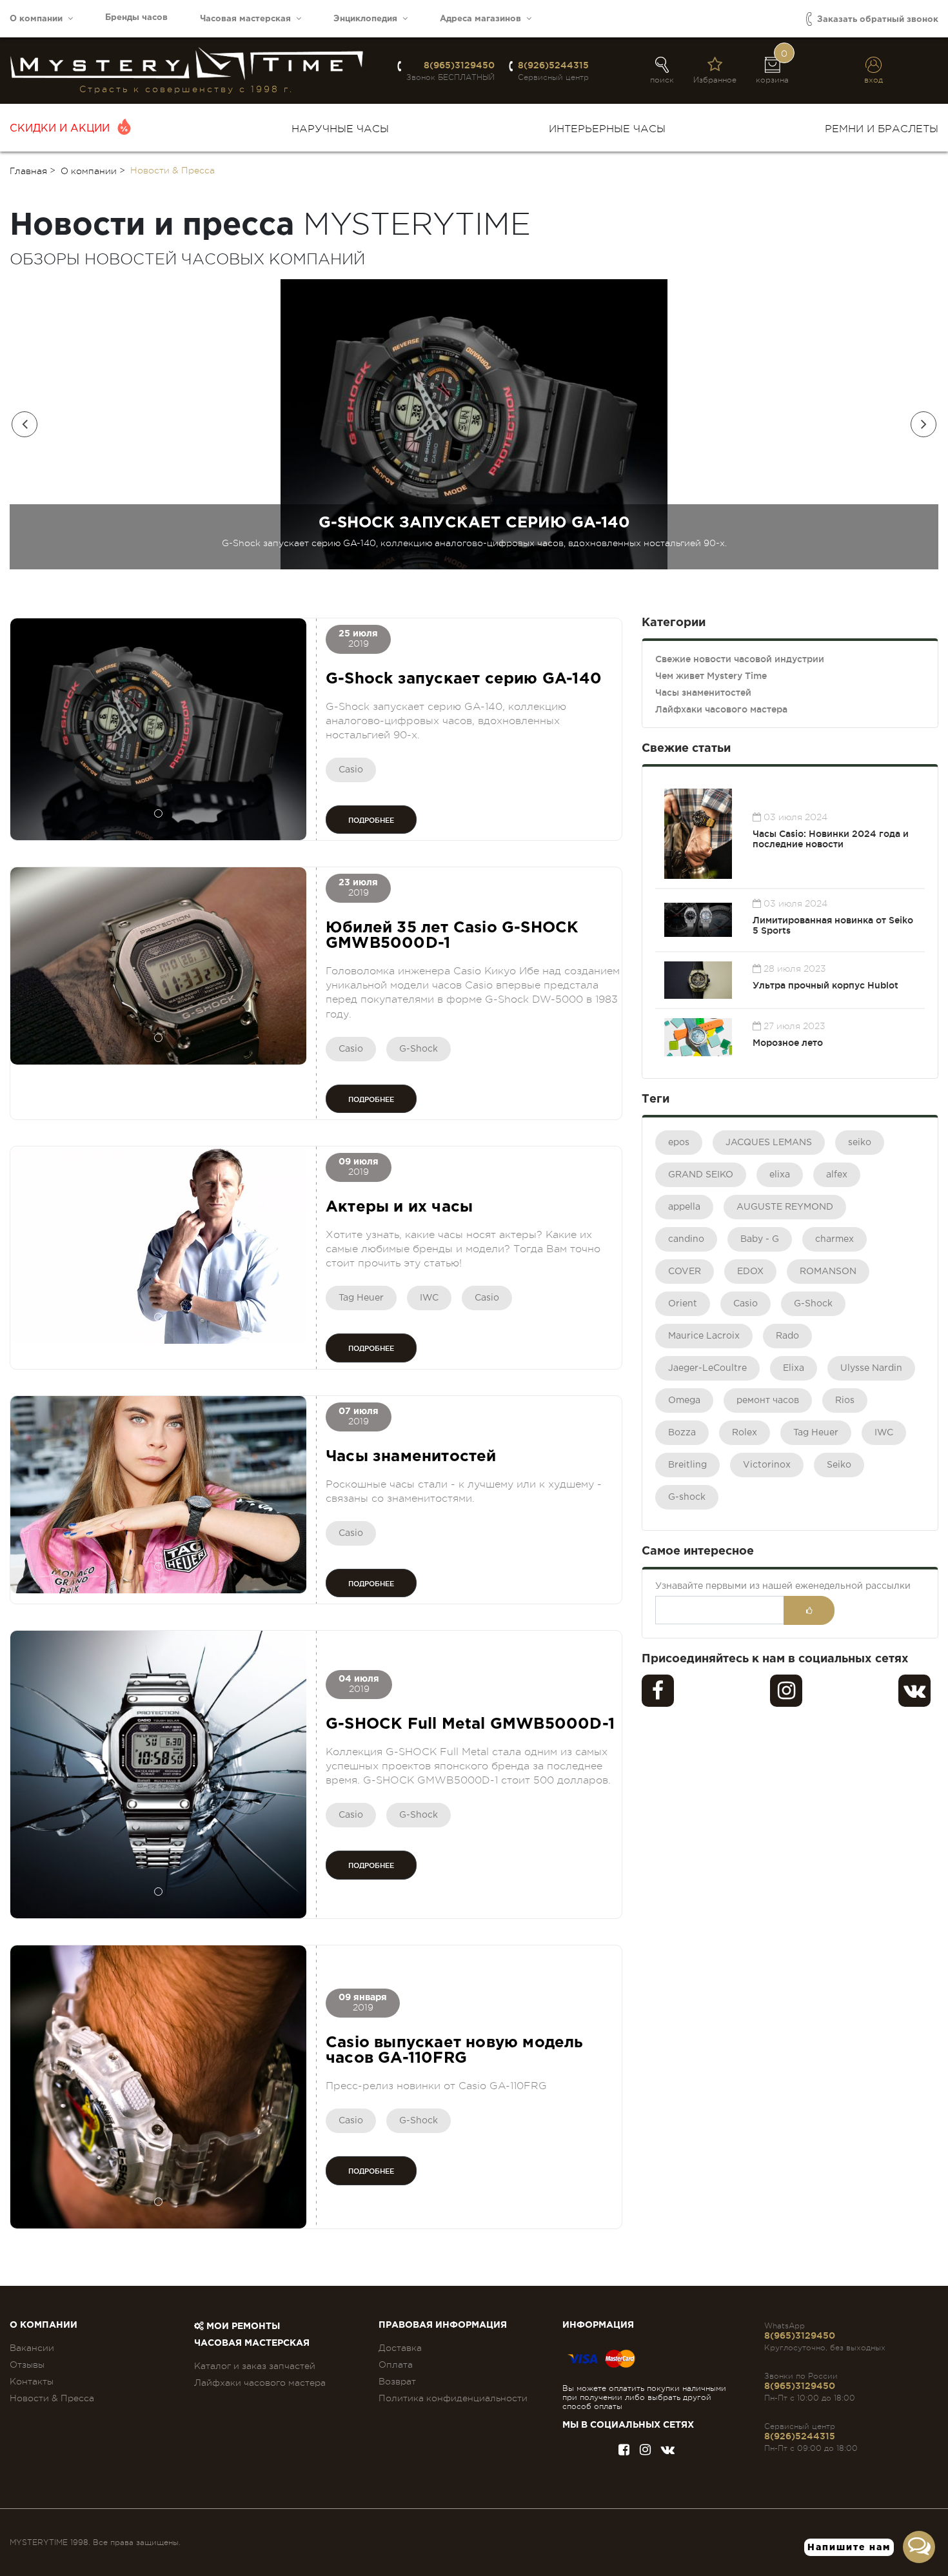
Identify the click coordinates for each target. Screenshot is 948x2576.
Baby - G (760, 1239)
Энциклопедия (368, 19)
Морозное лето (788, 1043)
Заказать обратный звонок (876, 20)
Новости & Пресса (52, 2398)
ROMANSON (828, 1272)
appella (684, 1207)
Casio (351, 770)
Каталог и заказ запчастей (255, 2366)
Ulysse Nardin (871, 1368)
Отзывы (27, 2365)
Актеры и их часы (399, 1207)
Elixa (794, 1368)
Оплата (396, 2365)
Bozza (682, 1433)
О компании (39, 19)
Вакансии (32, 2348)
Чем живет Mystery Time (711, 676)
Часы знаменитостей (411, 1457)
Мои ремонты (242, 2326)
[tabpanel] (158, 729)
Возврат (397, 2381)
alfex (837, 1175)
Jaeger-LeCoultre (707, 1368)
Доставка (400, 2348)
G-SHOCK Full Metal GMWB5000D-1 (470, 1724)
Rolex (745, 1433)
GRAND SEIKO (701, 1175)
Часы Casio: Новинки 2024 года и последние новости (831, 839)
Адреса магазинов (483, 19)
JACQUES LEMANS (769, 1143)
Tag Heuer (361, 1298)
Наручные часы (340, 129)
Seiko (839, 1465)
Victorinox (767, 1465)
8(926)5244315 (553, 65)
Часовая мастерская (248, 19)
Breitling (687, 1465)
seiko (860, 1143)
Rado (787, 1336)
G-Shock (419, 1049)
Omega (684, 1401)
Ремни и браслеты (882, 129)
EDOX (750, 1272)
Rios (845, 1401)
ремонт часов (768, 1401)
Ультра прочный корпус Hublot (825, 985)
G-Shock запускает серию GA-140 (464, 679)
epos (679, 1143)
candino (686, 1239)
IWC (429, 1298)
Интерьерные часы (607, 129)
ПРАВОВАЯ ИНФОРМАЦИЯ (443, 2325)
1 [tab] (158, 813)
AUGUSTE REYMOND (785, 1207)
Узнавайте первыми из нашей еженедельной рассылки (783, 1586)
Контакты (32, 2381)
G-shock (687, 1497)
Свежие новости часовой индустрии (740, 659)
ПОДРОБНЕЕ (371, 820)
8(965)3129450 (459, 65)
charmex (834, 1239)
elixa (780, 1175)
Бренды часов (136, 18)
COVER (685, 1272)
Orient (683, 1304)
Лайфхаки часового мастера (721, 709)
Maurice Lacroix (704, 1336)
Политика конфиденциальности (453, 2398)
